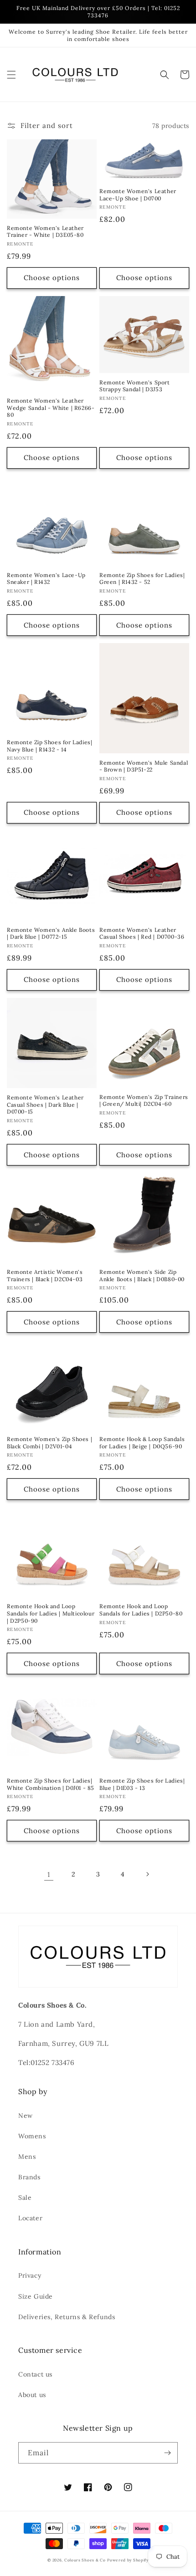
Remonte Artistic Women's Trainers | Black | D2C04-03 (45, 1275)
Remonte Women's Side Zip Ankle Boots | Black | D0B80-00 (142, 1275)
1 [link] (49, 1874)
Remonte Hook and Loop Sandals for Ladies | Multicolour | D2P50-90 (51, 1613)
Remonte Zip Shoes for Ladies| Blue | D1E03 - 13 (142, 1784)
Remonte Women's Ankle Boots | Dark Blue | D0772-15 (51, 933)
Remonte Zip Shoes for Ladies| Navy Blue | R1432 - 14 (49, 746)
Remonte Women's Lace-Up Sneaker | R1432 (46, 579)
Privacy (30, 2275)
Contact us (35, 2374)
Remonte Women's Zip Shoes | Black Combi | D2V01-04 (49, 1443)
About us (32, 2395)
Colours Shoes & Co (85, 2560)
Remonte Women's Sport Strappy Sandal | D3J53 (135, 386)
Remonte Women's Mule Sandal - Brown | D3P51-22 (144, 766)
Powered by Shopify (128, 2560)
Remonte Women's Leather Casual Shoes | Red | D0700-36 (142, 933)
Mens (27, 2157)
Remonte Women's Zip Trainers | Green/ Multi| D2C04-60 (144, 1101)
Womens (32, 2136)
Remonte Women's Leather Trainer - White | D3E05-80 (45, 232)
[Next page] (147, 1874)
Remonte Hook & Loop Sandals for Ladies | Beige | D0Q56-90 (142, 1443)
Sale (25, 2198)
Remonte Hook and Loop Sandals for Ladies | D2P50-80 (141, 1610)
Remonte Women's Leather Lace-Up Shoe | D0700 (138, 195)
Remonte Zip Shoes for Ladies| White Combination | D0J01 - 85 (51, 1784)
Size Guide (36, 2296)
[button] (11, 75)
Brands (29, 2177)
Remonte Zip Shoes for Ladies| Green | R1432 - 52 (142, 579)
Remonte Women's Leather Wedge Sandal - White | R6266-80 (51, 408)
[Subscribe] (167, 2453)
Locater (30, 2218)
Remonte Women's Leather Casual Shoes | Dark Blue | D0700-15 (45, 1104)
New (26, 2116)
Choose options (52, 278)
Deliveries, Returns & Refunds (67, 2317)
